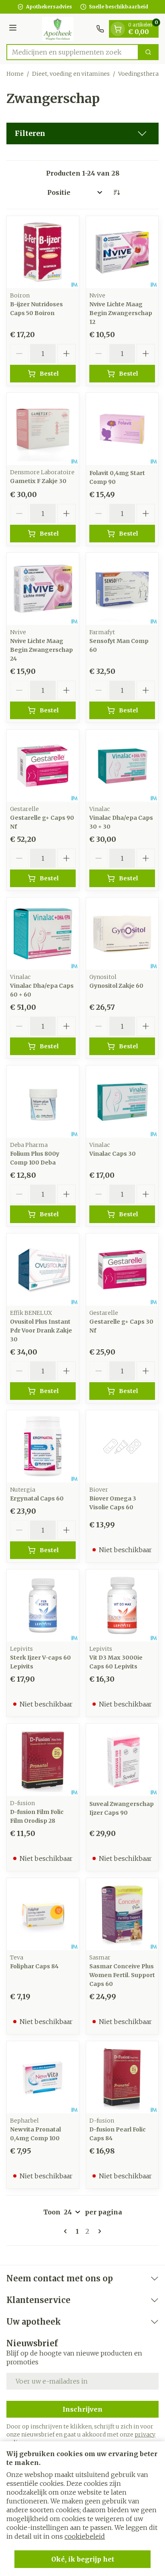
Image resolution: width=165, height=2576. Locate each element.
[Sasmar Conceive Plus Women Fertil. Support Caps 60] (122, 1914)
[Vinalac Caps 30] (122, 1102)
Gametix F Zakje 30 (38, 481)
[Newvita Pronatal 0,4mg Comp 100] (43, 2077)
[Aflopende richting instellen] (117, 192)
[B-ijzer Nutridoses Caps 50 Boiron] (43, 252)
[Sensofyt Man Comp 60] (122, 589)
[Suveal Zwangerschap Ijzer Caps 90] (122, 1760)
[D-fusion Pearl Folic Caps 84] (122, 2077)
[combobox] (72, 52)
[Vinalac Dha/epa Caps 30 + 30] (122, 766)
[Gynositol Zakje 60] (122, 934)
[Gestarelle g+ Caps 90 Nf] (43, 766)
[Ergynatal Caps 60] (43, 1446)
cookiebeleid (85, 2536)
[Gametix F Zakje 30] (43, 429)
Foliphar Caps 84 (34, 1966)
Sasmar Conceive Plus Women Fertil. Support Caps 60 (122, 1975)
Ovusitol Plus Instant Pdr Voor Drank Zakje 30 (41, 1330)
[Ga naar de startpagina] (58, 29)
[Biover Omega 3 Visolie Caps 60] (122, 1446)
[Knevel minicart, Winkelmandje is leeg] (118, 29)
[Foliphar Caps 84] (43, 1914)
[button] (82, 133)
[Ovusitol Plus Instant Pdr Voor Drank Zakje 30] (43, 1270)
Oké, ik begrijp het (83, 2559)
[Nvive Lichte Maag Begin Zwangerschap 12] (122, 252)
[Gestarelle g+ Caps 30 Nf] (122, 1270)
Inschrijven (82, 2409)
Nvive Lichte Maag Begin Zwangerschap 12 (121, 313)
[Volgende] (98, 2231)
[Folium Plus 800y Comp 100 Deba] (43, 1102)
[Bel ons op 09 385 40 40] (100, 29)
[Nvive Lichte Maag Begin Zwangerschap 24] (43, 589)
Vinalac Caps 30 (113, 1154)
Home (15, 74)
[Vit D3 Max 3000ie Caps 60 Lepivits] (122, 1605)
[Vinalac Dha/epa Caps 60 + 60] (43, 934)
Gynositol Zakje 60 (116, 986)
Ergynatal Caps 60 (37, 1498)
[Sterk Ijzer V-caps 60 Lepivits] (43, 1605)
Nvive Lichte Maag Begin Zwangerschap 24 (41, 650)
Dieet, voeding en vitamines (71, 74)
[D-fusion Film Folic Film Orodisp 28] (43, 1760)
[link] (67, 2231)
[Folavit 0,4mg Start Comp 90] (122, 429)
